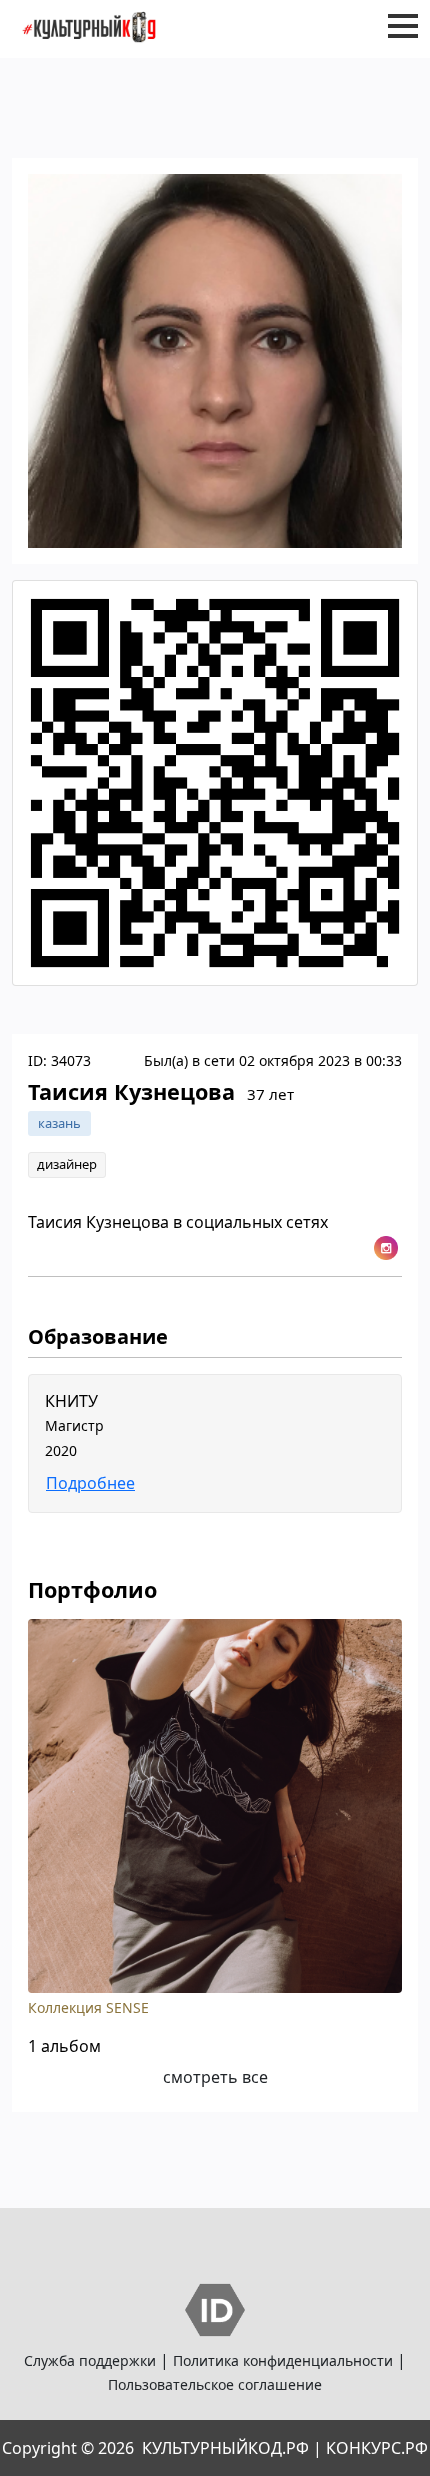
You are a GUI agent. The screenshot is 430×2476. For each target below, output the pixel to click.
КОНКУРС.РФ (377, 2448)
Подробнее (90, 1483)
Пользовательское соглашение (215, 2384)
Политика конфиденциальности (283, 2360)
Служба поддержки (90, 2360)
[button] (403, 26)
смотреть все (215, 2077)
